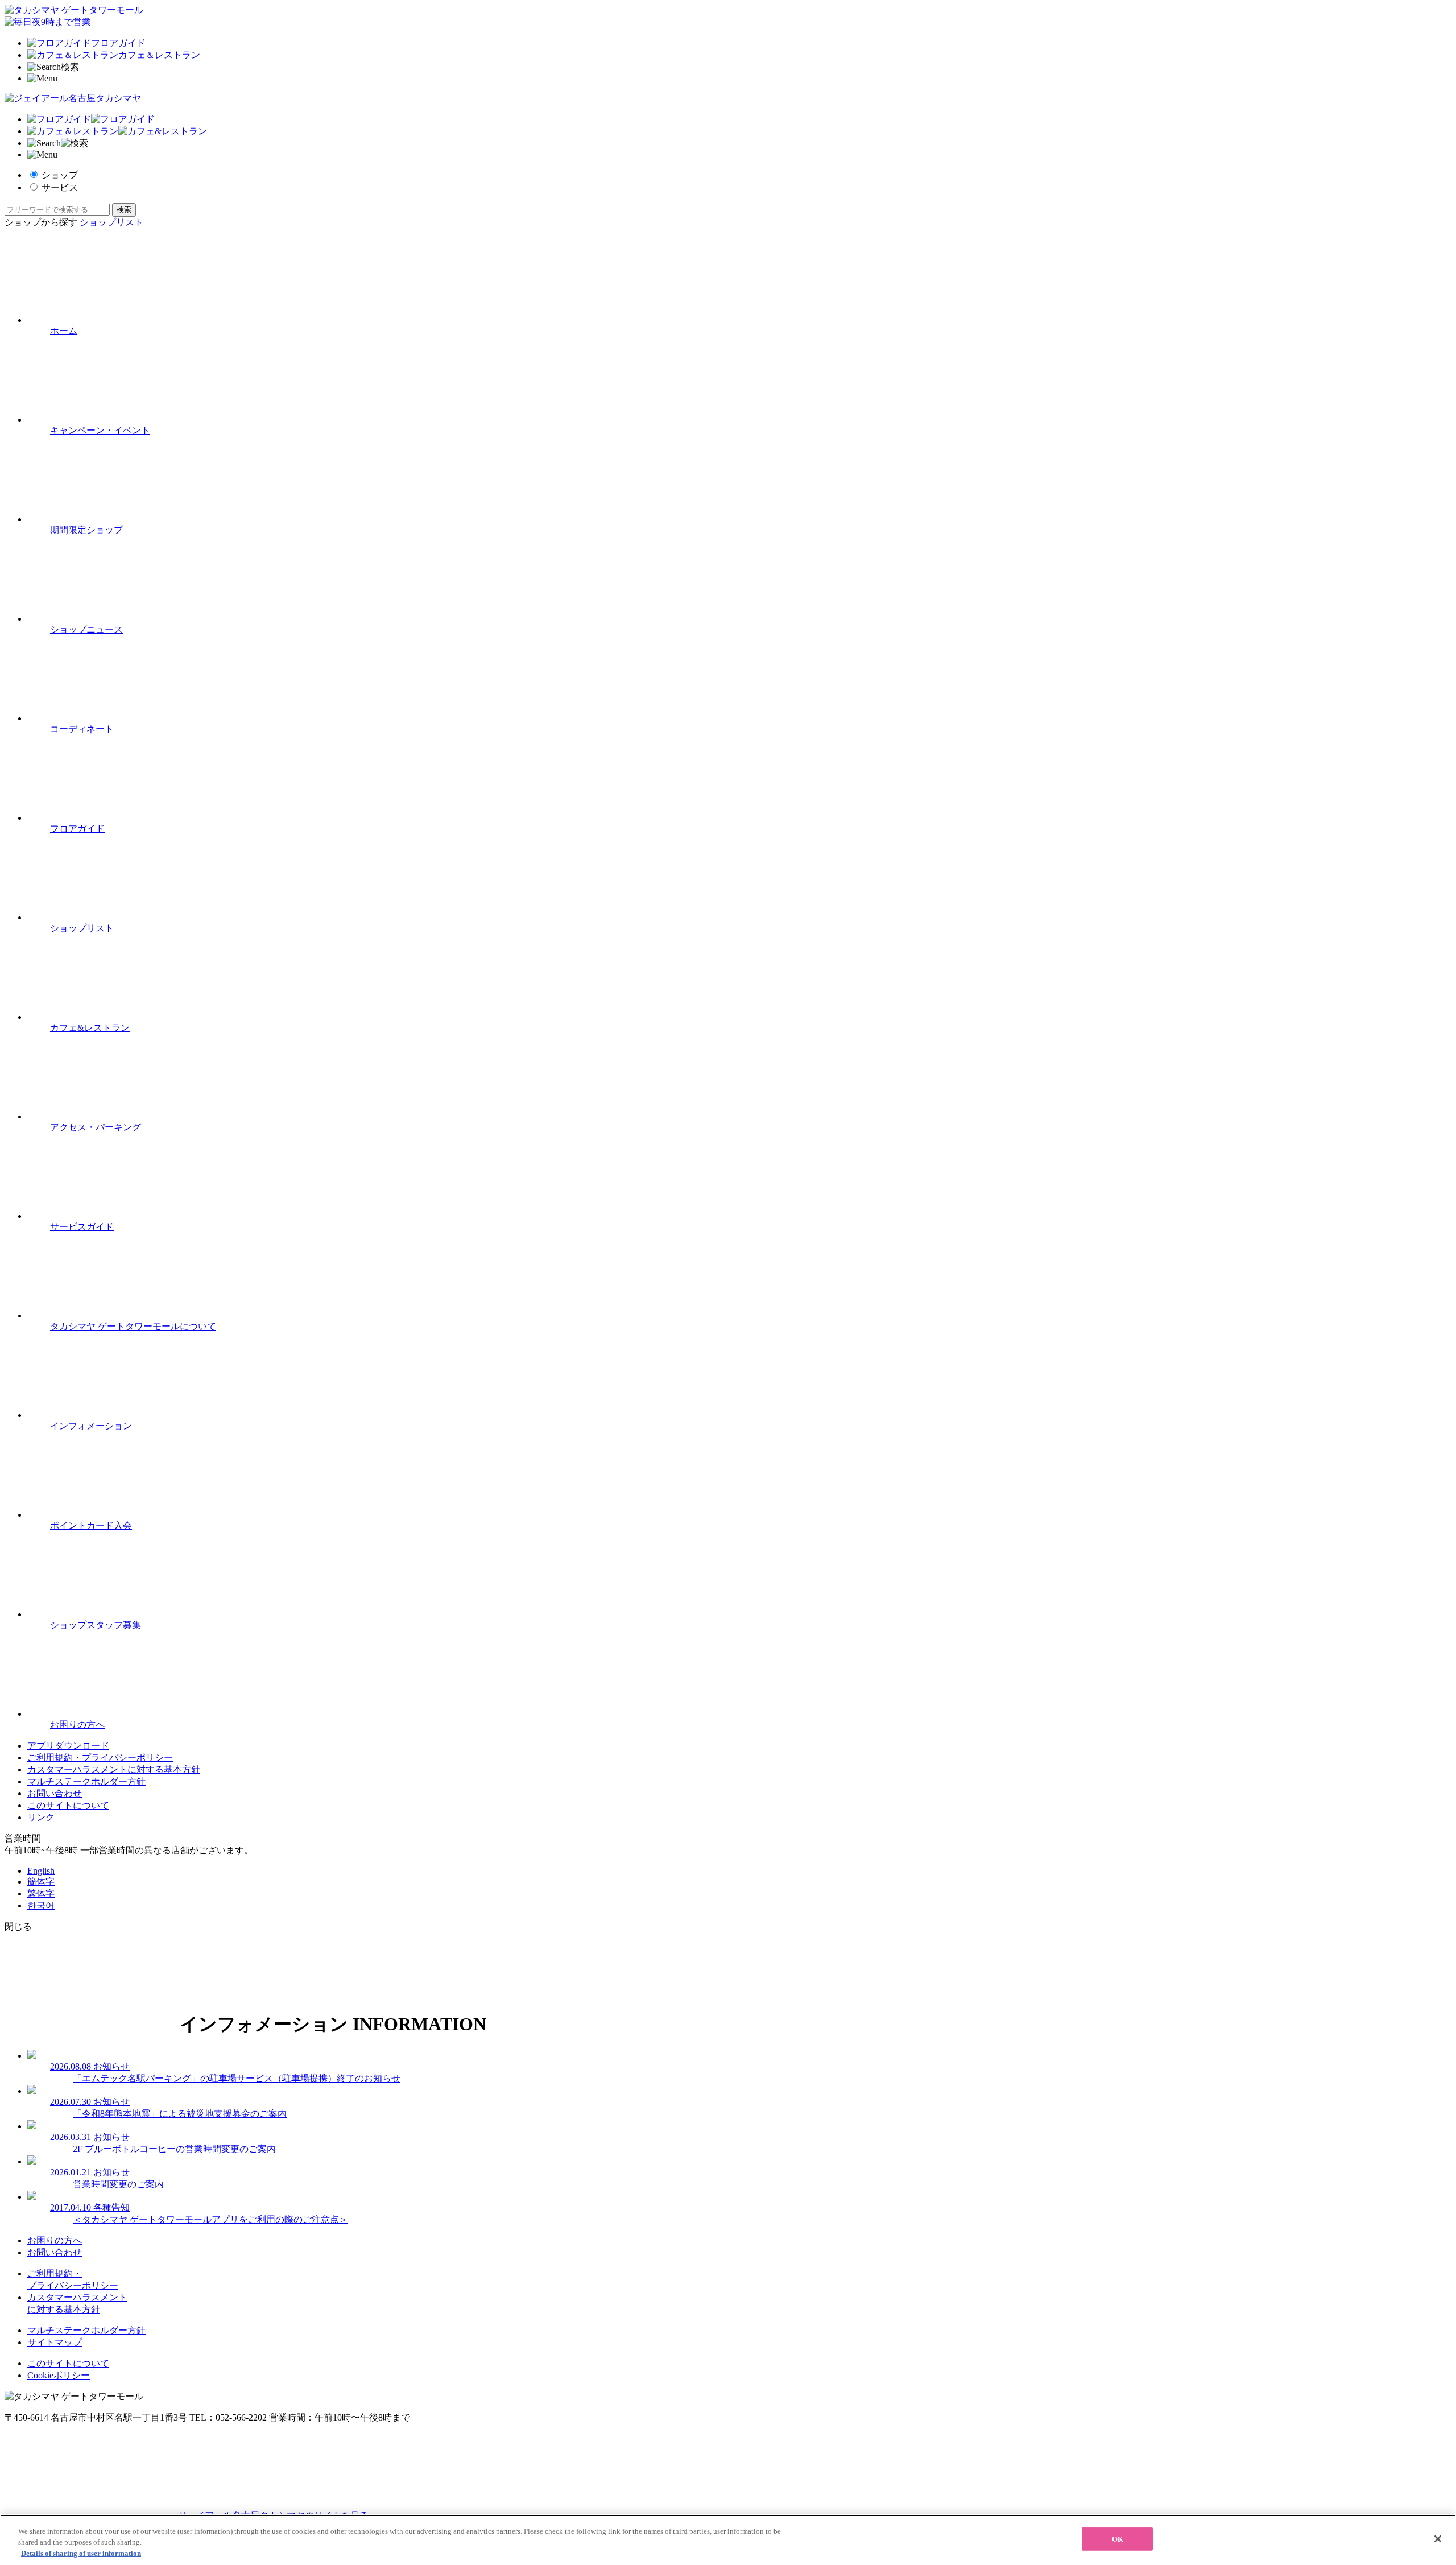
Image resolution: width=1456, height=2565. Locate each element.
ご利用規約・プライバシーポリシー (100, 1758)
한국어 (41, 1905)
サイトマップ (55, 2342)
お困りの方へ (55, 2240)
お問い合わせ (55, 1793)
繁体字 (41, 1893)
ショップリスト (111, 222)
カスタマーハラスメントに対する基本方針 (114, 1769)
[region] (728, 2540)
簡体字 (41, 1882)
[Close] (1438, 2539)
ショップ (60, 175)
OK (1118, 2539)
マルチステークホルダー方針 (86, 1781)
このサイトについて (68, 1805)
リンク (41, 1817)
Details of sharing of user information (81, 2553)
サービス (60, 187)
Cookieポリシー (59, 2375)
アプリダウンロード (68, 1746)
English (41, 1871)
